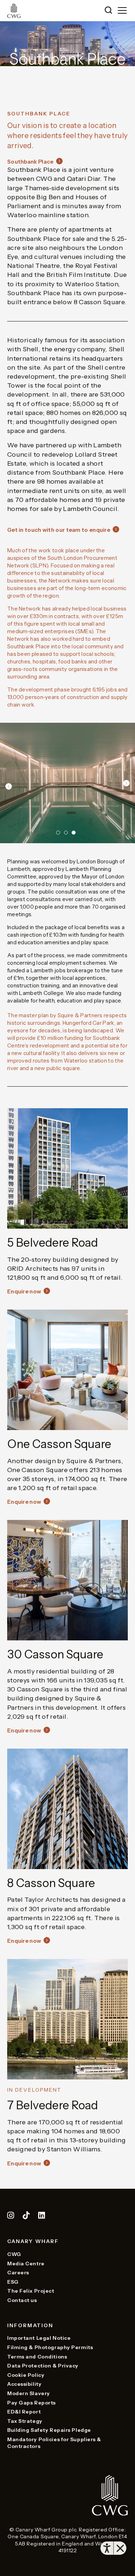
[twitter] (27, 2216)
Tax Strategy (25, 2421)
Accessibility (24, 2384)
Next (126, 783)
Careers (18, 2273)
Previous (9, 786)
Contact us (22, 2300)
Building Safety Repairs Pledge (49, 2430)
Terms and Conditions (37, 2357)
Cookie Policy (26, 2375)
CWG (14, 2254)
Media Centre (26, 2264)
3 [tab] (74, 833)
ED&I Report (24, 2412)
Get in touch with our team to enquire (59, 530)
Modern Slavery (29, 2393)
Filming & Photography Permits (50, 2347)
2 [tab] (66, 833)
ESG (13, 2282)
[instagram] (11, 2216)
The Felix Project (31, 2291)
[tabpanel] (67, 783)
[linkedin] (42, 2216)
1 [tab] (58, 833)
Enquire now (24, 1291)
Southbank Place (30, 162)
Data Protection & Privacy (43, 2366)
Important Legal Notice (39, 2338)
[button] (108, 11)
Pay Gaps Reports (31, 2403)
